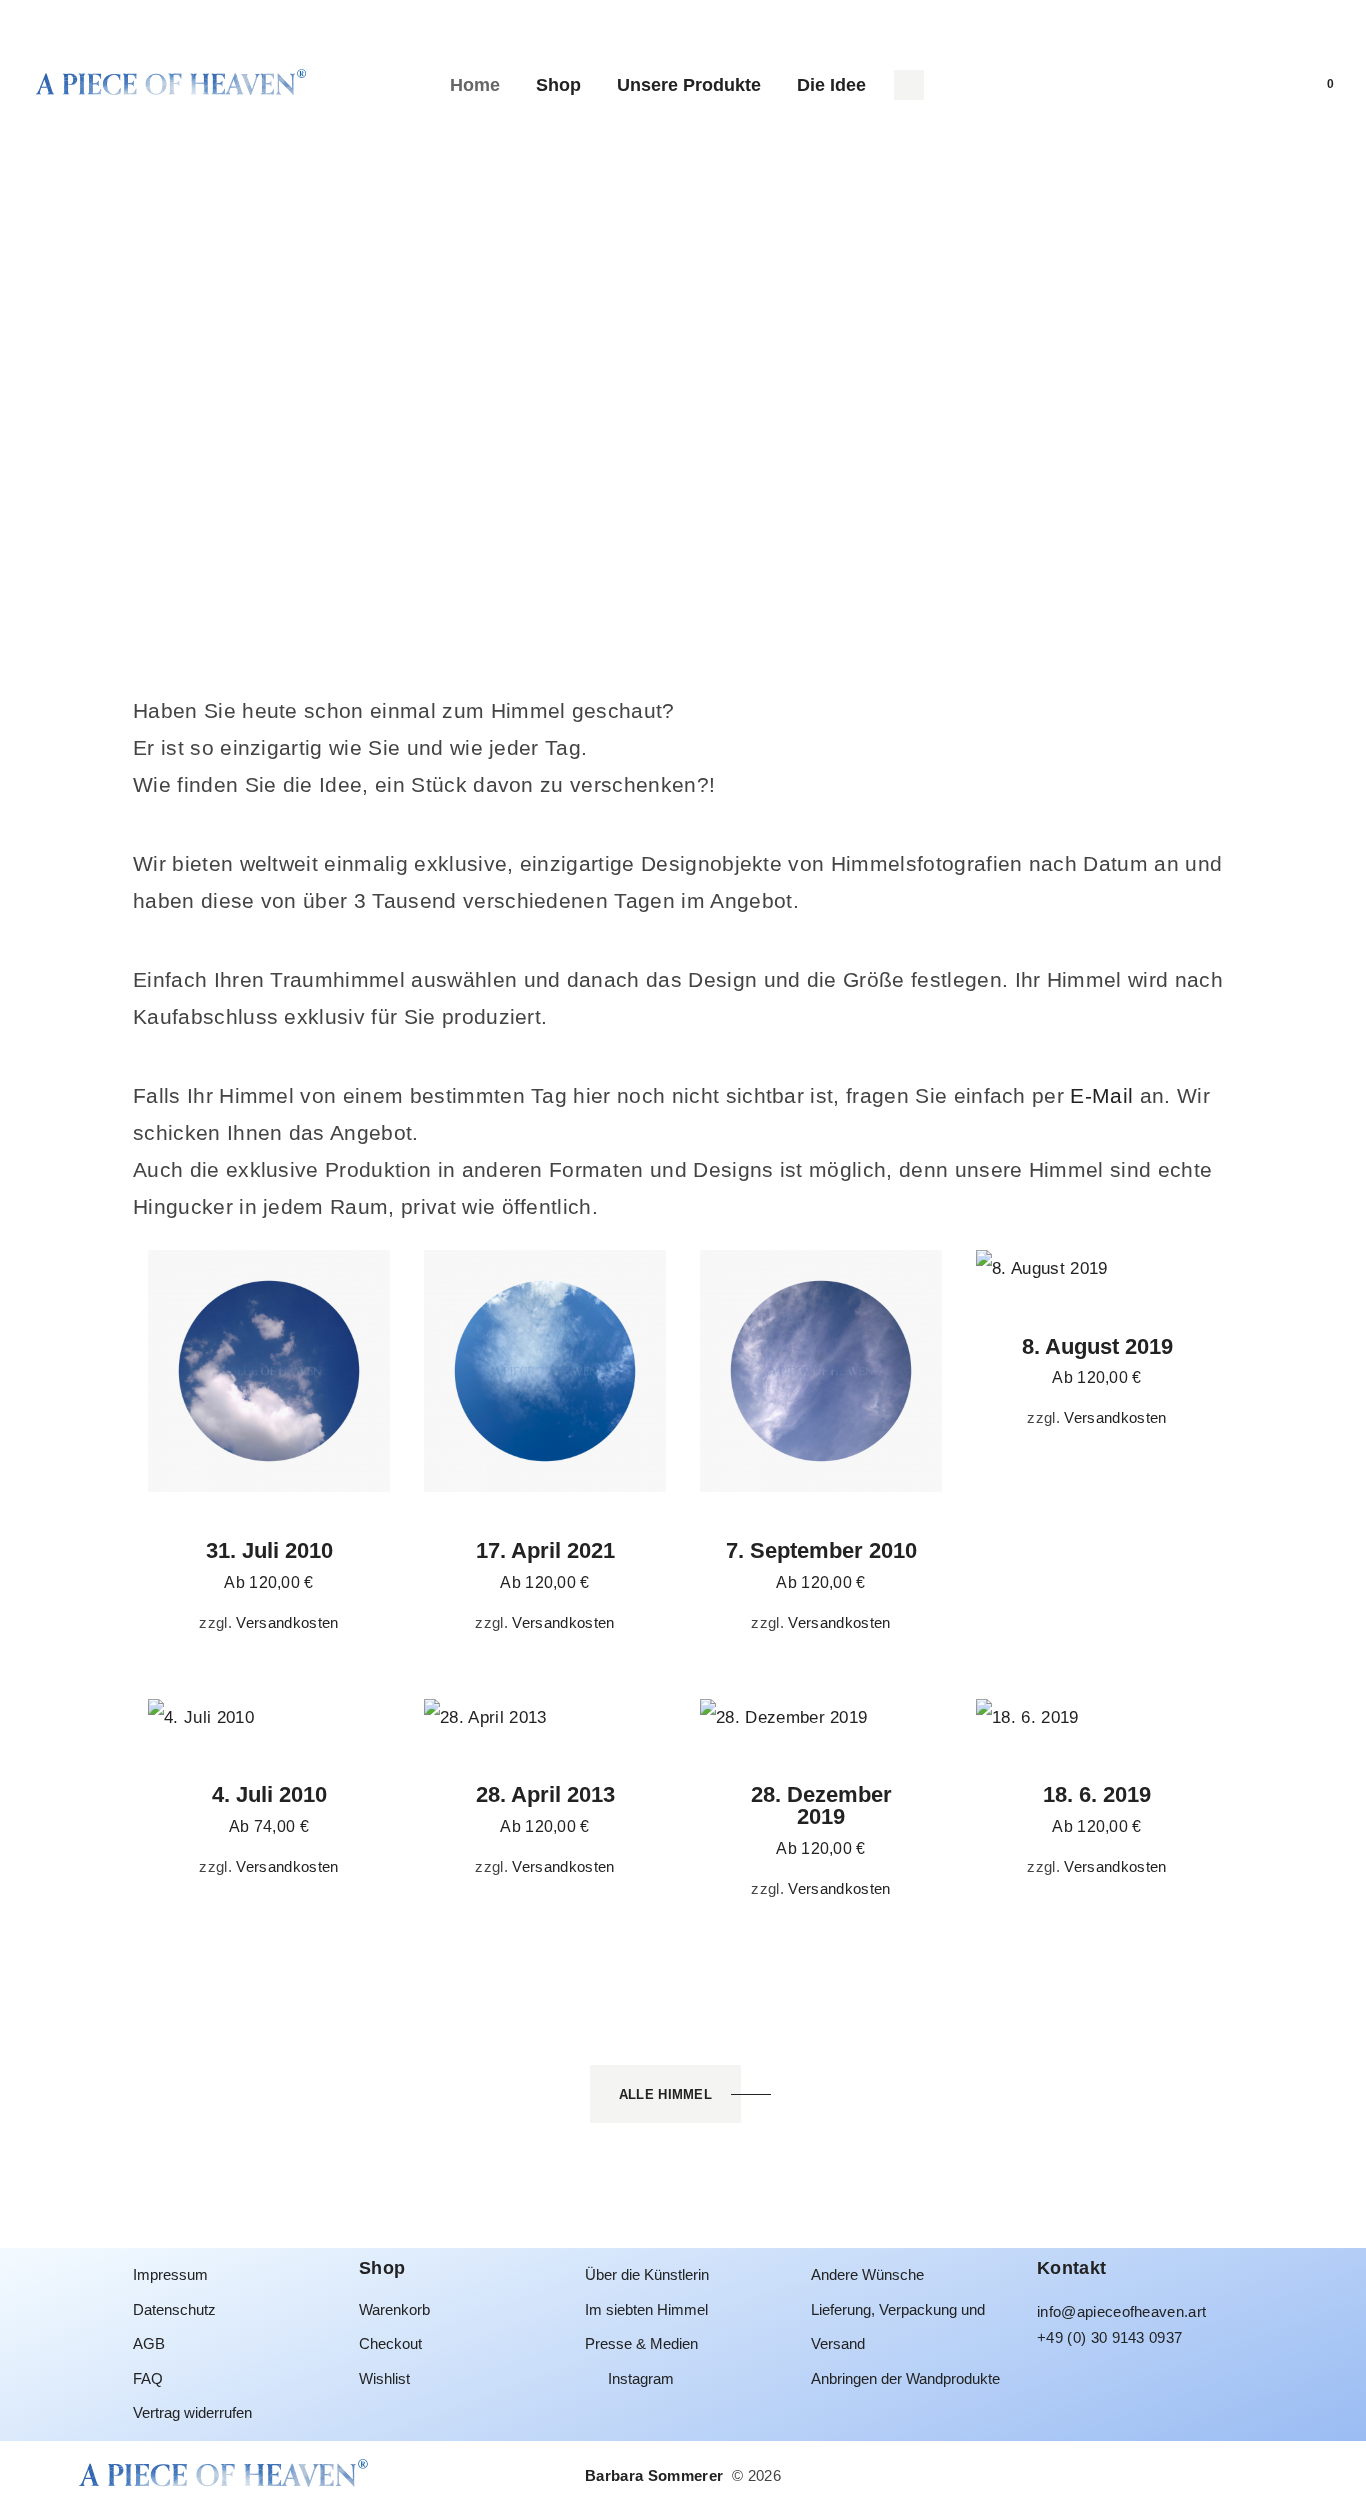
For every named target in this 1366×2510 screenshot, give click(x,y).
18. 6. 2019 (1097, 1795)
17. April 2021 (545, 1551)
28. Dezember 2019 (821, 1806)
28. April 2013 (545, 1795)
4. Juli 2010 (269, 1795)
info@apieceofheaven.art (1121, 2311)
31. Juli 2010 (269, 1551)
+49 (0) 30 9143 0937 (1109, 2337)
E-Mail (1101, 1095)
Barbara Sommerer (656, 2475)
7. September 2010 (821, 1551)
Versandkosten (287, 1622)
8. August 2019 (1097, 1347)
